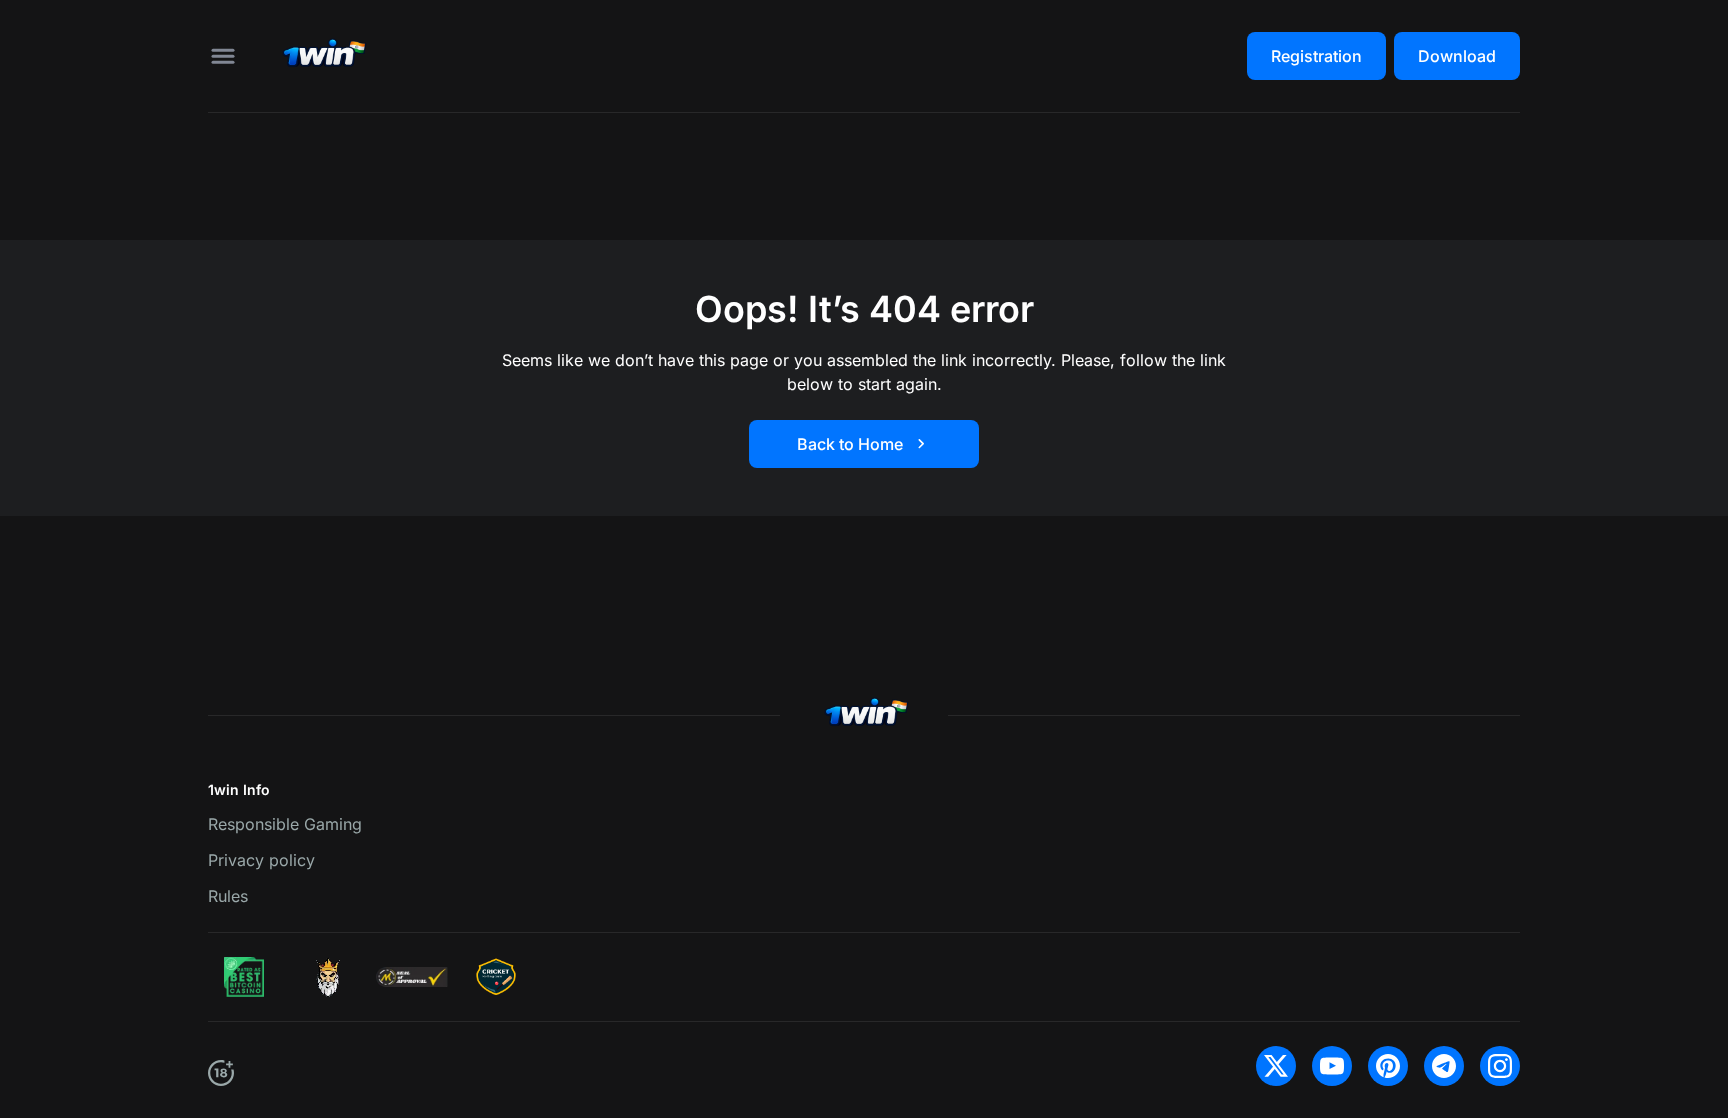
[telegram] (1444, 1066)
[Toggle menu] (223, 56)
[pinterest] (1388, 1066)
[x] (1276, 1066)
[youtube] (1332, 1066)
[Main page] (322, 56)
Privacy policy (261, 860)
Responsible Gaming (285, 824)
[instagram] (1500, 1066)
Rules (228, 896)
